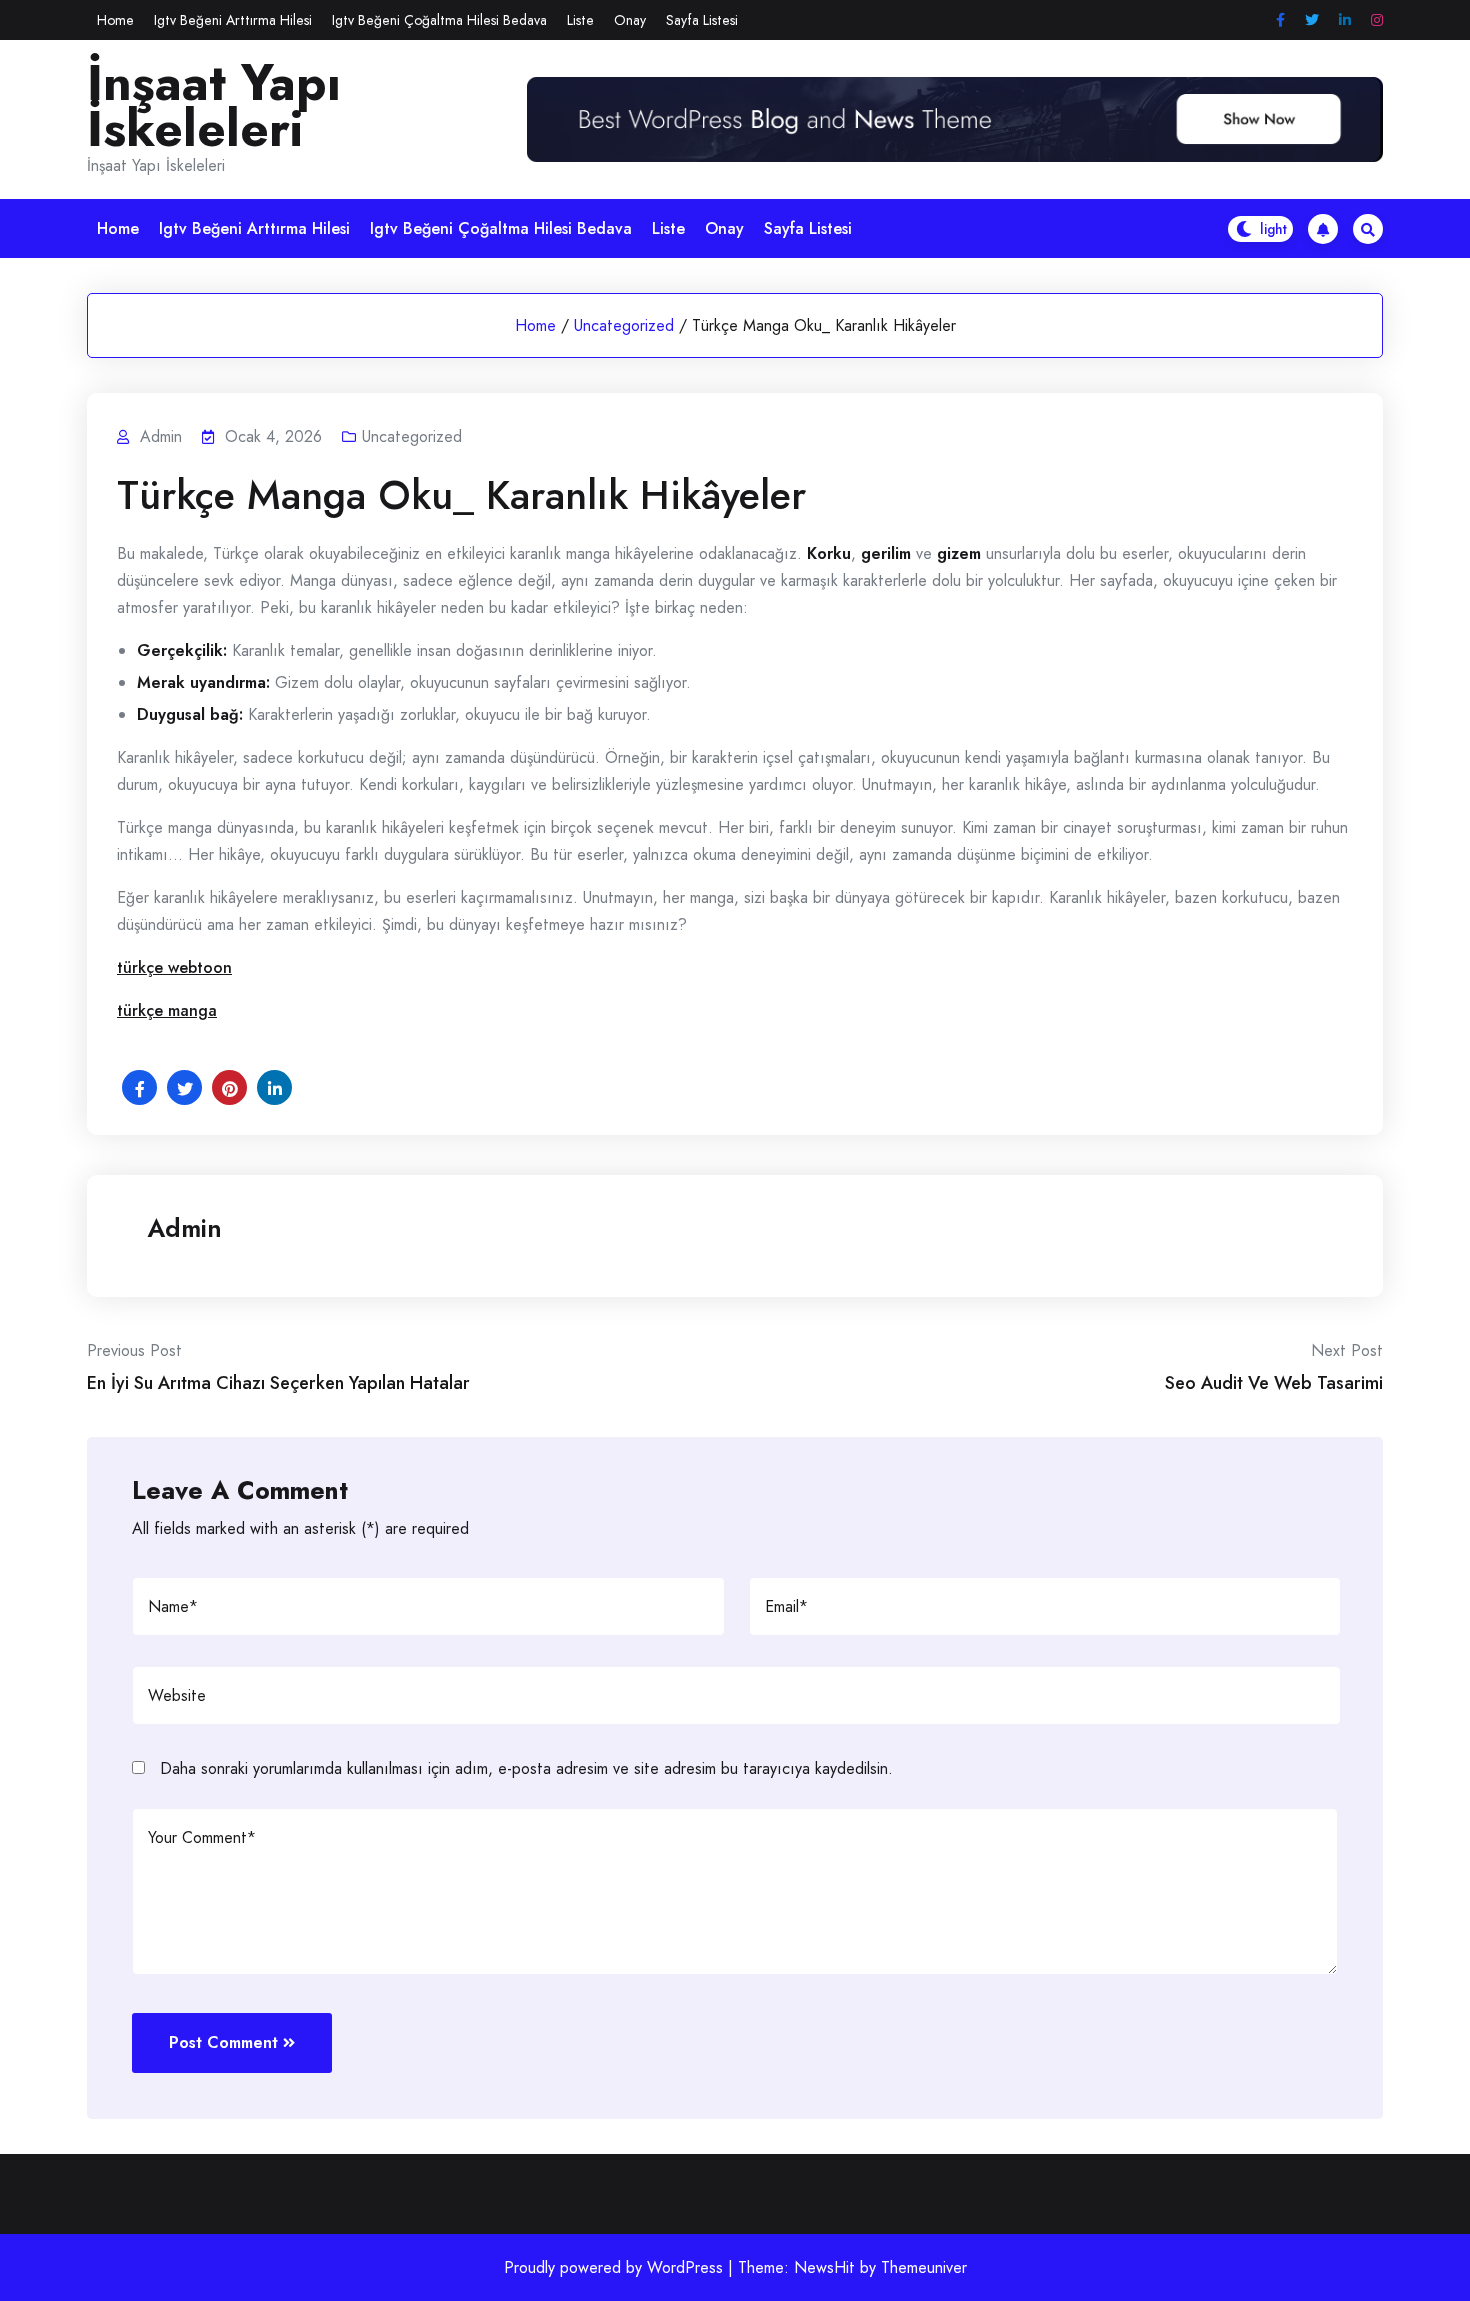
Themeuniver (924, 2267)
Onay (630, 20)
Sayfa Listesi (702, 20)
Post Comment (223, 2042)
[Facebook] (1280, 20)
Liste (580, 20)
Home (115, 20)
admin (184, 1228)
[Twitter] (1312, 20)
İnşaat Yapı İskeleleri (214, 106)
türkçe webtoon (174, 967)
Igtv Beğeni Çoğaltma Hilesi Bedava (439, 20)
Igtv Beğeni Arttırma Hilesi (233, 20)
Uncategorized (624, 325)
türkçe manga (167, 1010)
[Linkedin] (1345, 20)
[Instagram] (1377, 20)
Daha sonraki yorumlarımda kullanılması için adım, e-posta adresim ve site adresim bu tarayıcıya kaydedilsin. (526, 1768)
